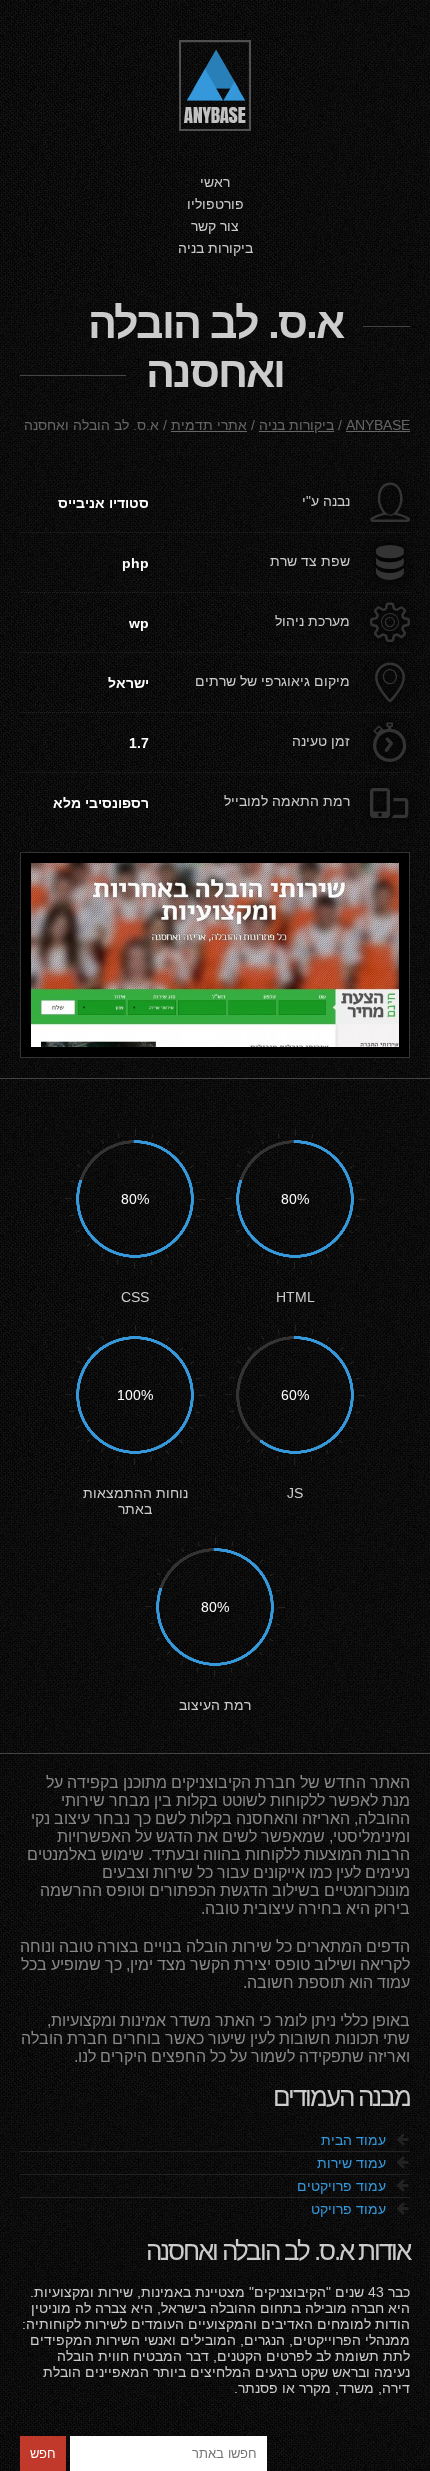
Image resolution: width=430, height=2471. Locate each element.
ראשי (215, 182)
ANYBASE (378, 425)
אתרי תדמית (209, 425)
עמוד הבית (365, 2140)
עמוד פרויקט (360, 2209)
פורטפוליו (215, 204)
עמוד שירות (363, 2163)
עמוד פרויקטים (353, 2186)
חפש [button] (43, 2453)
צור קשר (215, 226)
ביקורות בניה (215, 248)
